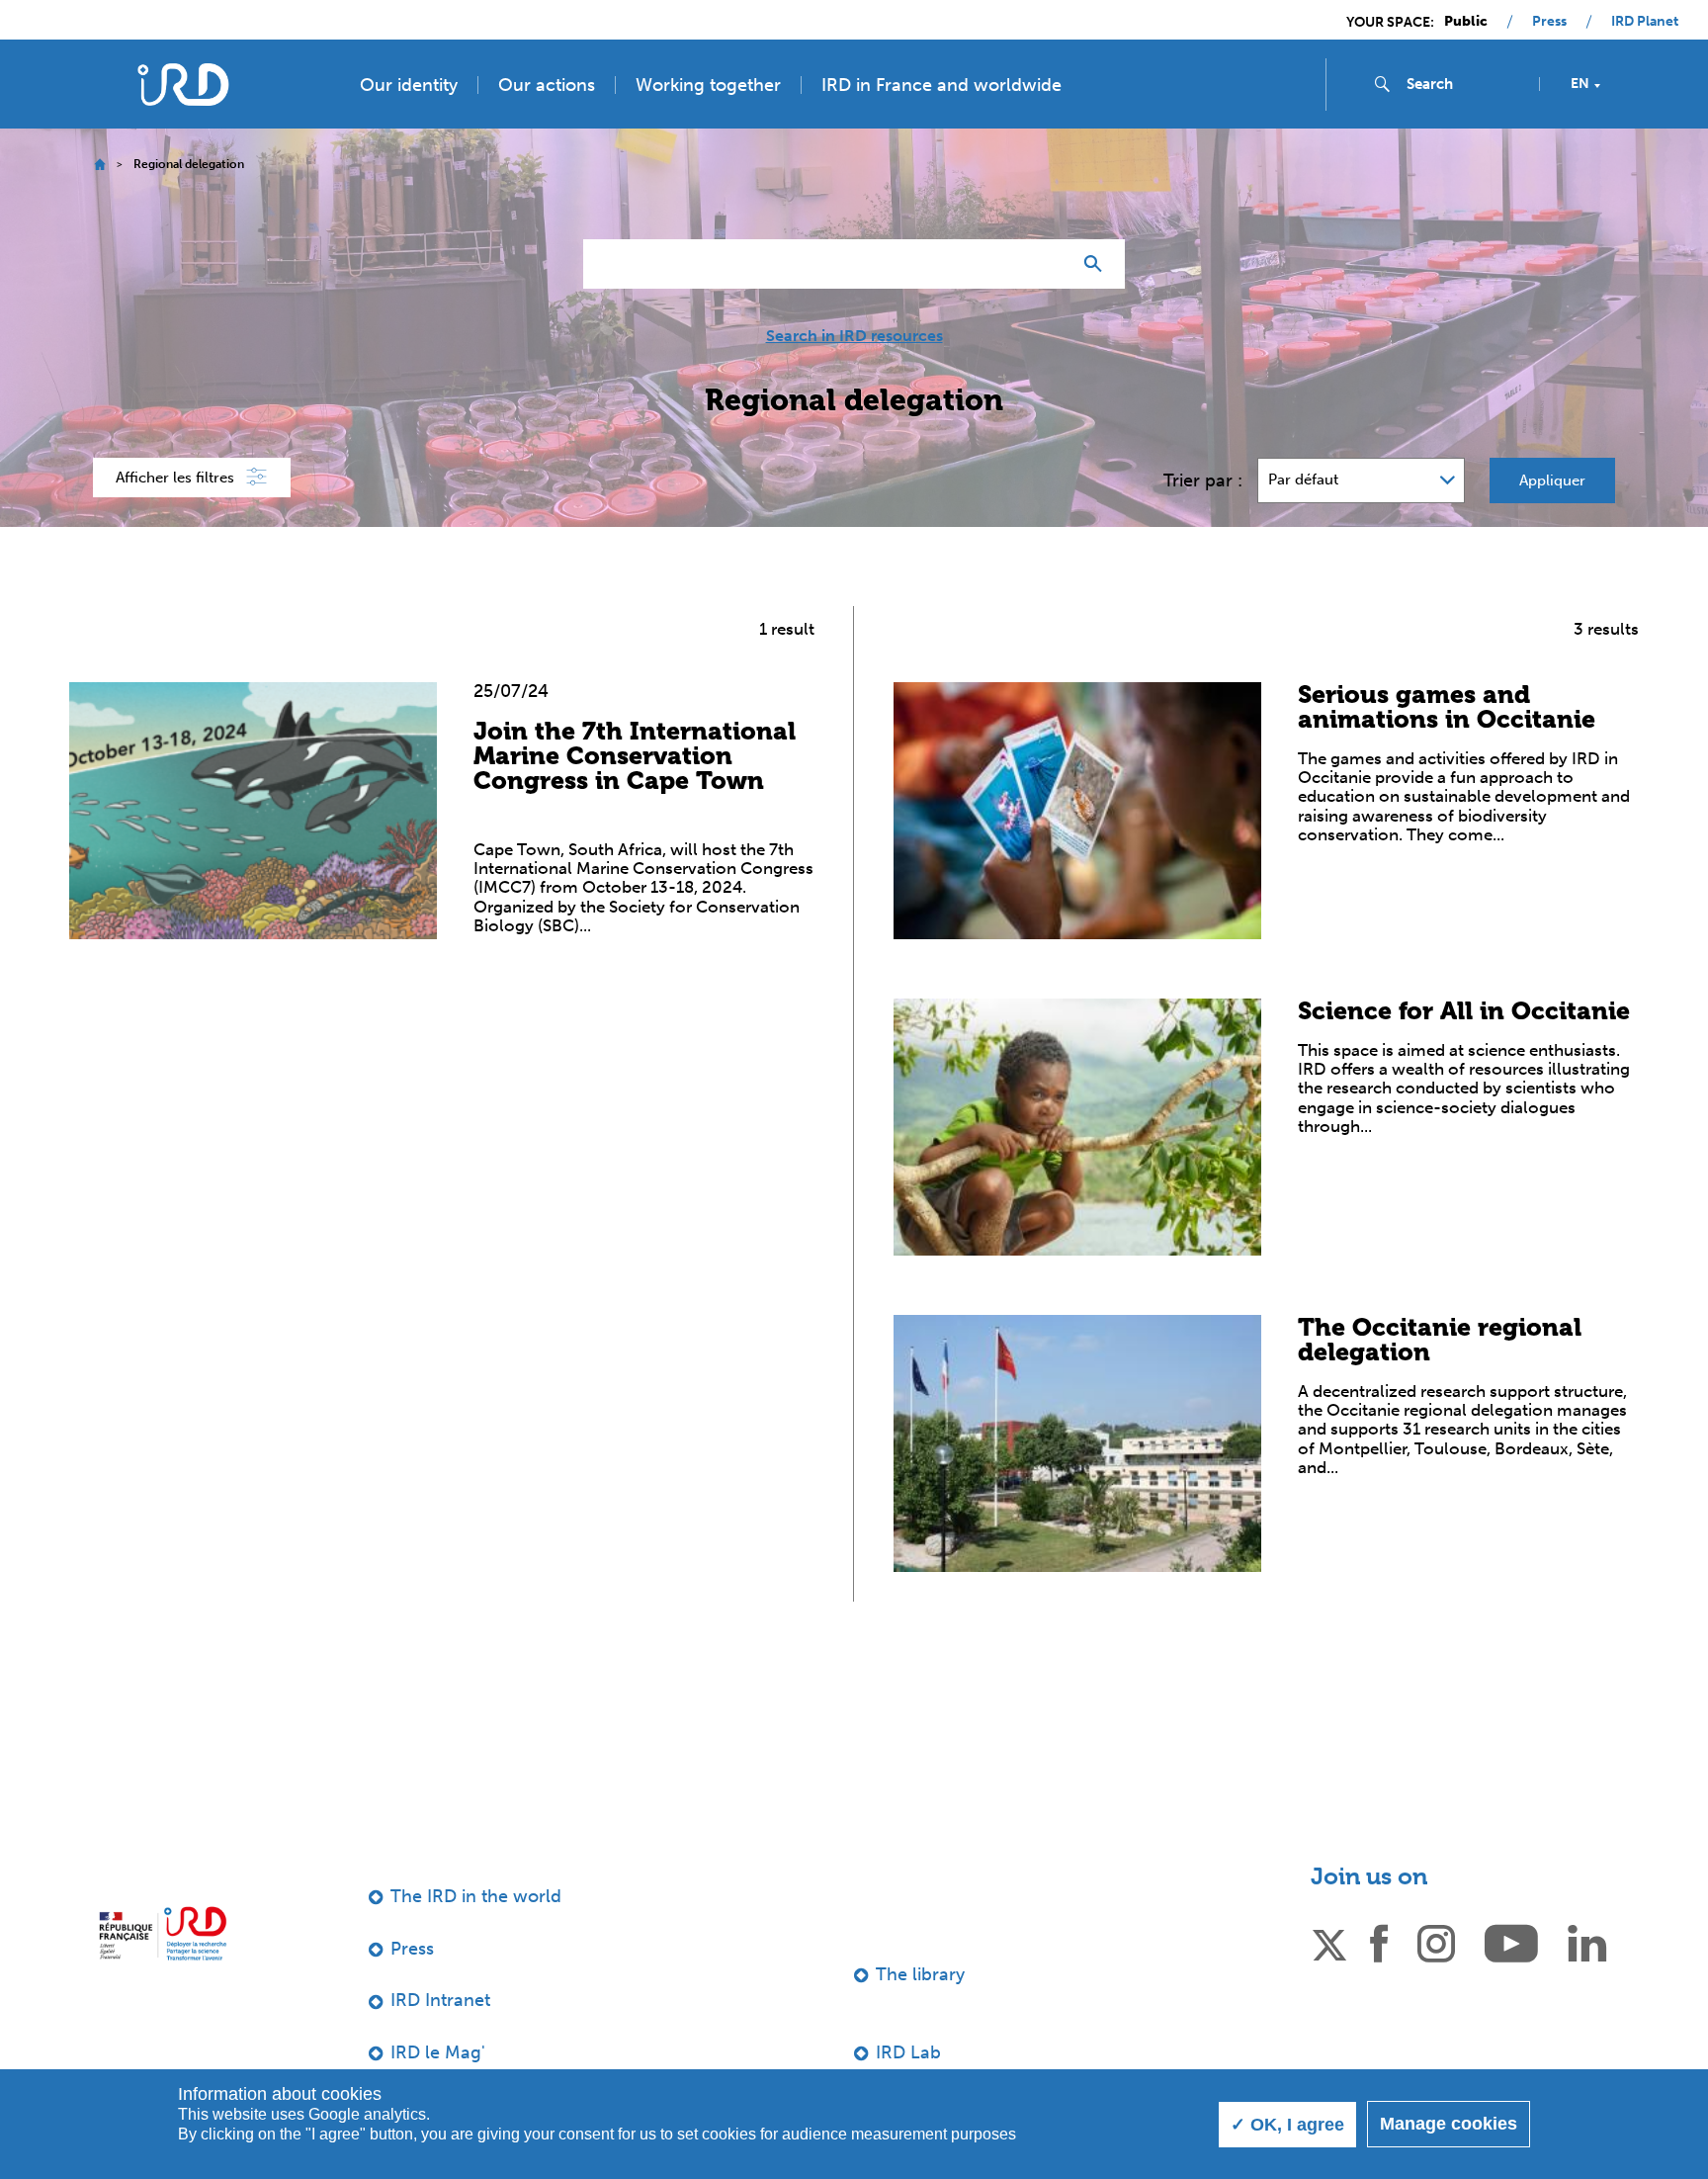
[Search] (1098, 264)
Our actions (547, 85)
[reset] (1048, 264)
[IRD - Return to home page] (183, 85)
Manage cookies (1449, 2124)
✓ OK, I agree (1287, 2125)
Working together (708, 85)
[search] (1465, 84)
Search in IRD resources (854, 336)
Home (99, 165)
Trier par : (1203, 480)
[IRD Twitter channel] (1329, 1942)
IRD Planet (1645, 22)
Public (1466, 22)
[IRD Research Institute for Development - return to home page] (163, 1933)
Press (1549, 22)
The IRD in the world (476, 1896)
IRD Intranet (440, 2000)
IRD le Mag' (438, 2052)
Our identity (409, 85)
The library (920, 1974)
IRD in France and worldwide (941, 85)
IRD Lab (908, 2052)
